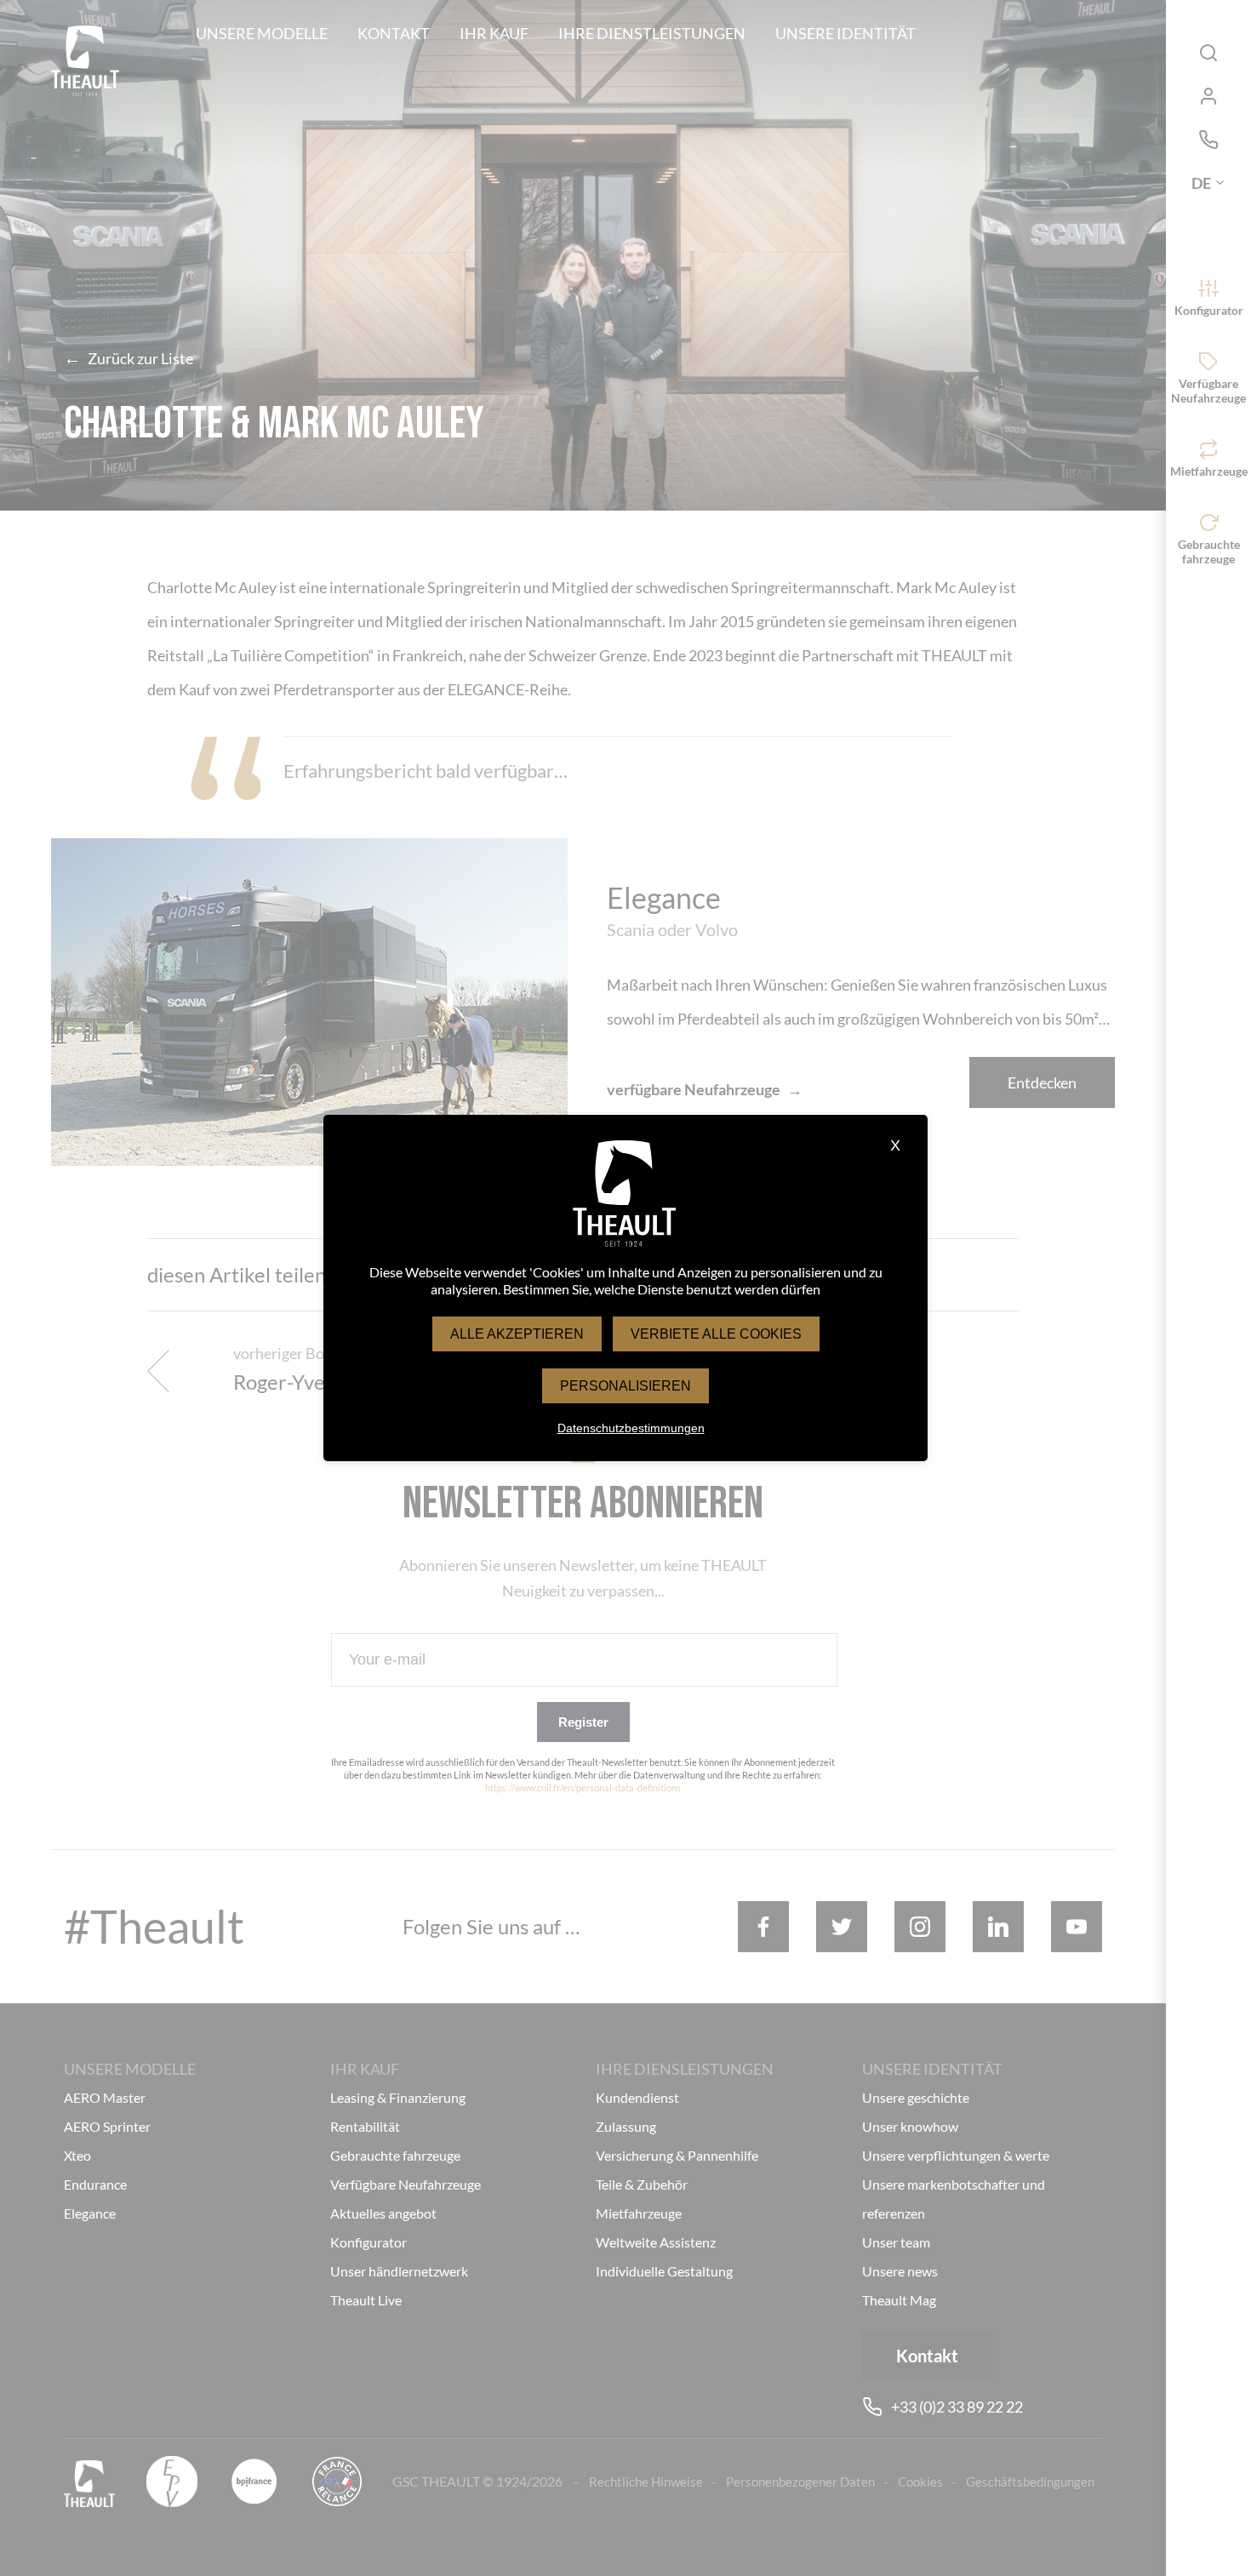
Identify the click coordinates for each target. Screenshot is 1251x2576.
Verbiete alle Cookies (716, 1334)
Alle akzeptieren (517, 1334)
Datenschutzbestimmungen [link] (631, 1428)
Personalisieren (625, 1386)
